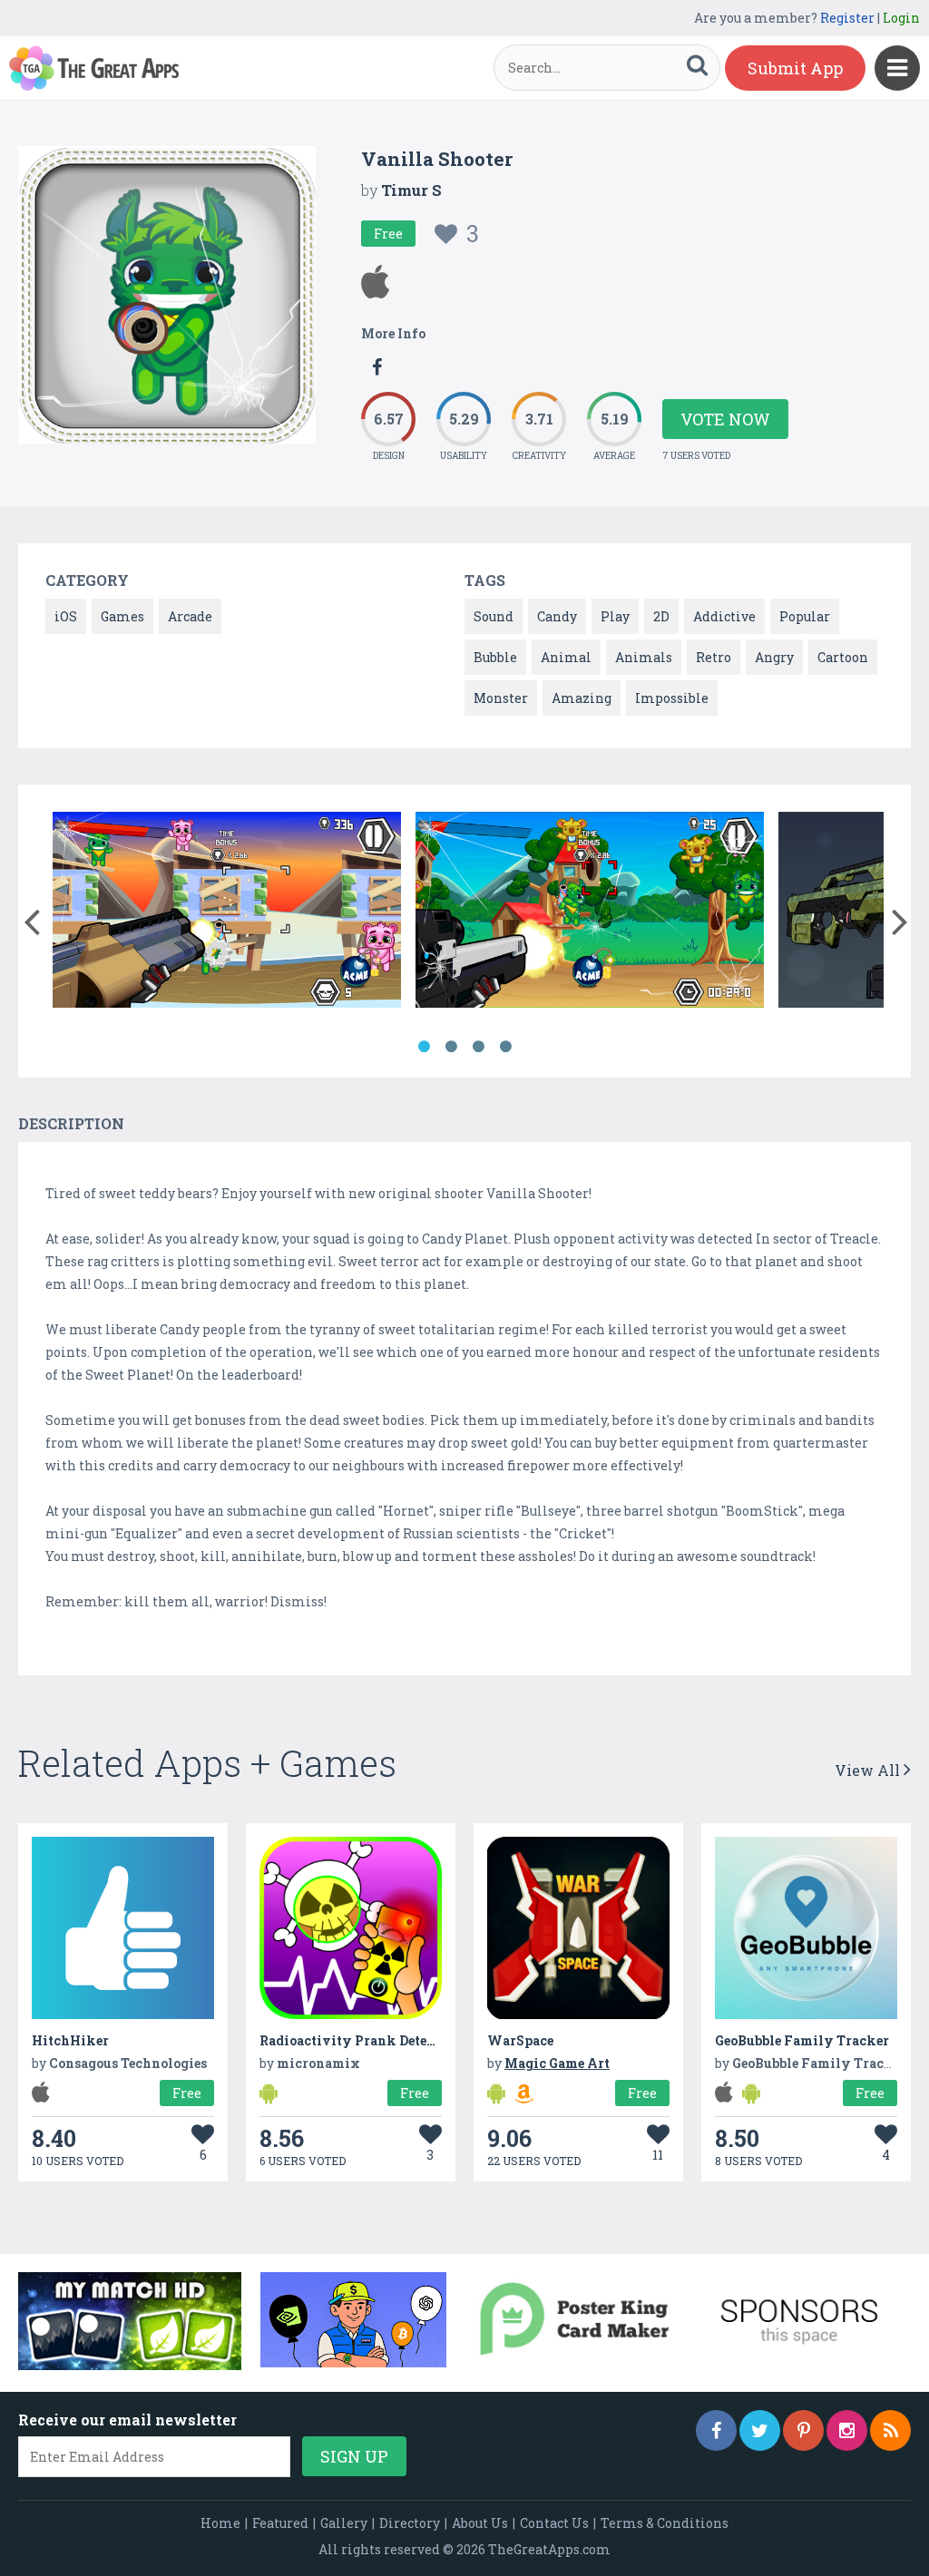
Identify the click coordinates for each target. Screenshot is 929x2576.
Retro (714, 657)
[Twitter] (760, 2430)
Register (847, 18)
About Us (480, 2523)
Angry (774, 657)
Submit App (795, 68)
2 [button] (451, 1047)
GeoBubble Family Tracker (802, 2040)
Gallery (344, 2523)
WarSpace (520, 2040)
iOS (66, 616)
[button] (31, 918)
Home (220, 2523)
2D (661, 616)
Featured (280, 2523)
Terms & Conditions (665, 2523)
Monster (501, 698)
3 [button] (478, 1047)
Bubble (495, 657)
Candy (557, 616)
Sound (494, 616)
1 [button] (424, 1047)
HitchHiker (70, 2040)
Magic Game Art (557, 2063)
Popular (805, 616)
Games (122, 616)
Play (615, 616)
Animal (566, 657)
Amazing (582, 698)
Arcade (190, 616)
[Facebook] (716, 2430)
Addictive (724, 616)
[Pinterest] (803, 2430)
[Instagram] (847, 2430)
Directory (410, 2523)
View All (869, 1770)
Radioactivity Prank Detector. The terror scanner (419, 2040)
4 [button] (505, 1047)
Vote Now (725, 419)
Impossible (672, 698)
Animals (644, 657)
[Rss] (890, 2430)
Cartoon (843, 657)
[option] (227, 913)
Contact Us (554, 2523)
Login (901, 18)
